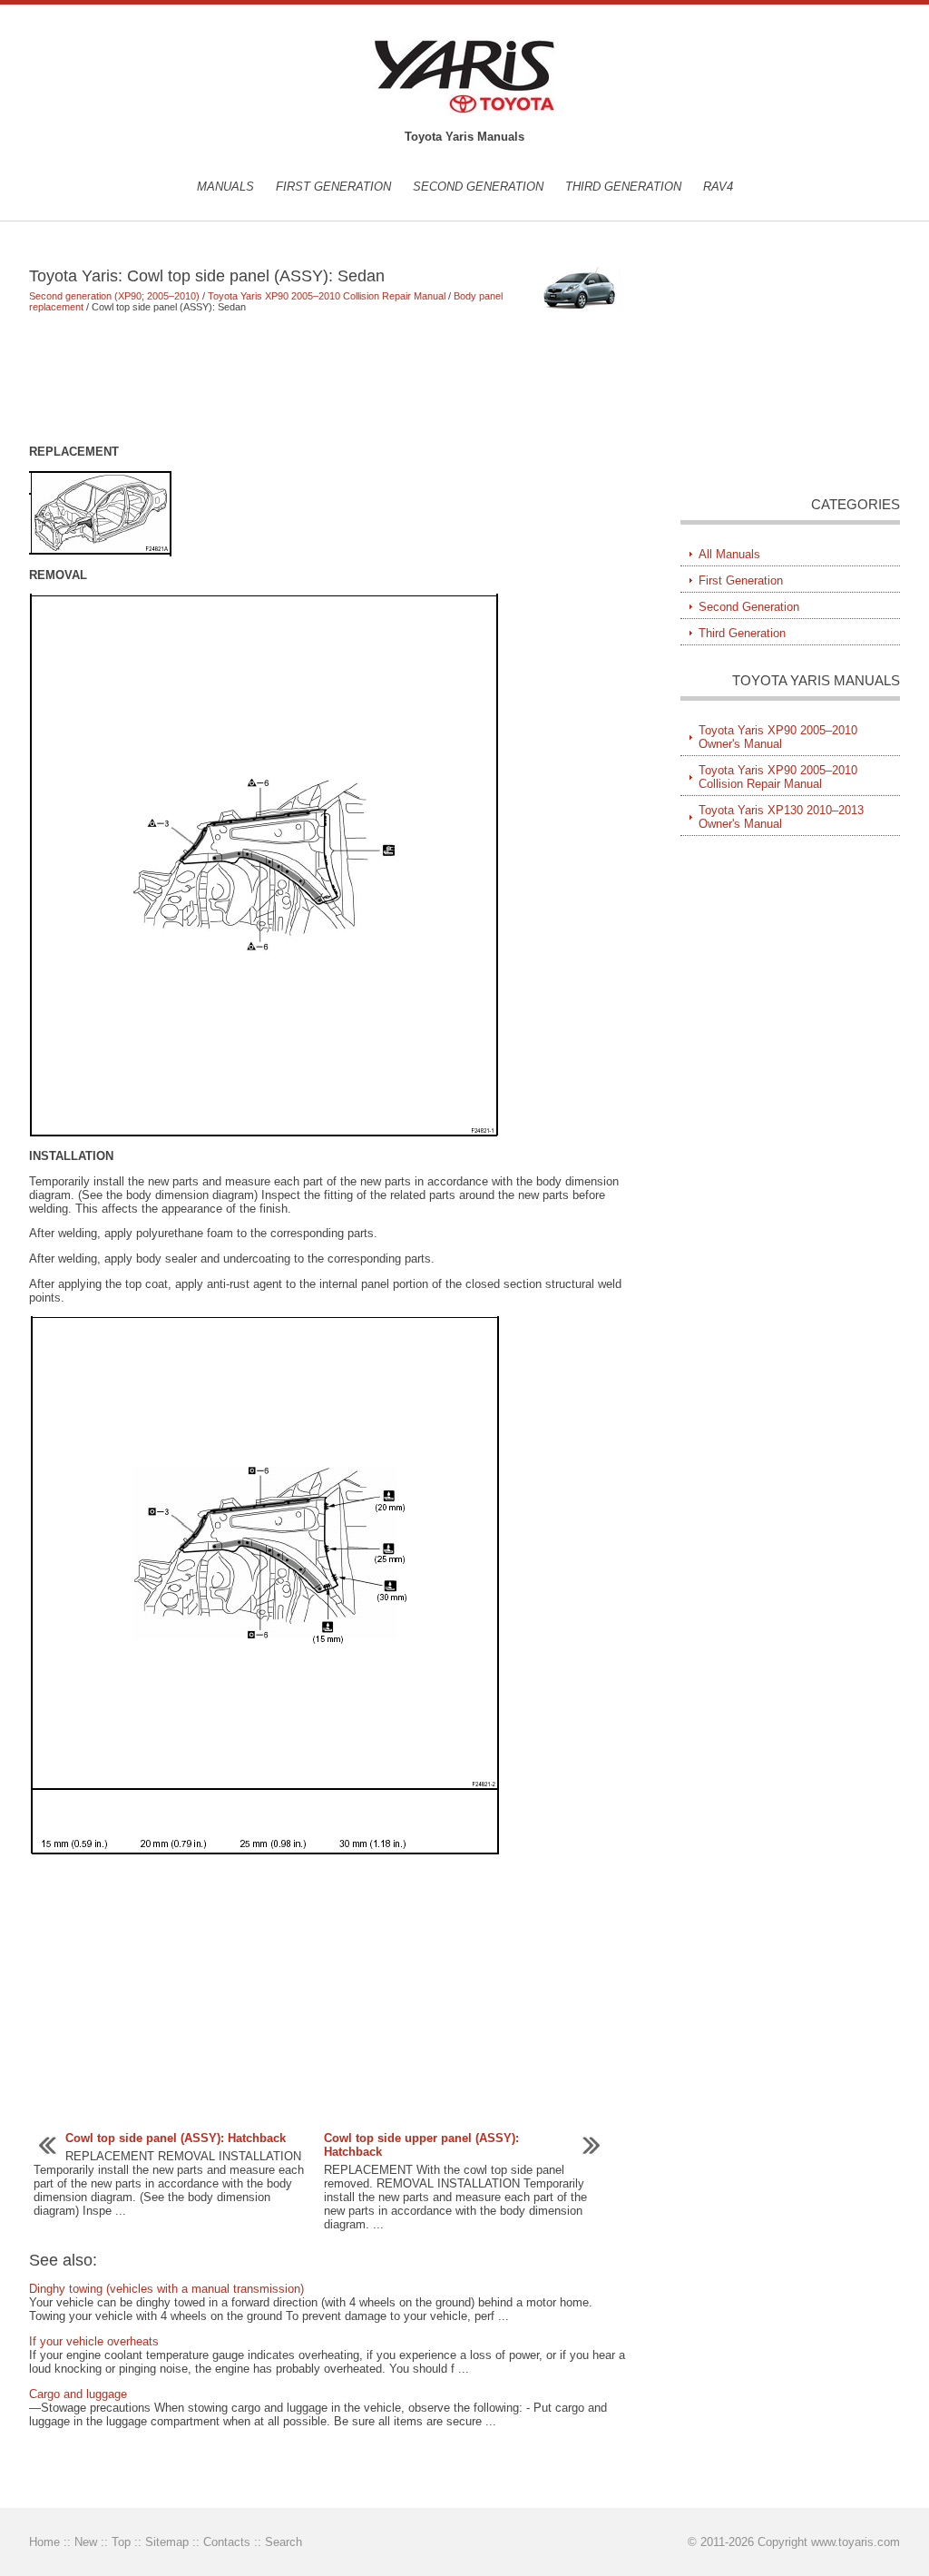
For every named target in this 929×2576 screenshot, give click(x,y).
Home (44, 2542)
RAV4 (718, 187)
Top (121, 2542)
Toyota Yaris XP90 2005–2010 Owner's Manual (778, 737)
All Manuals (729, 554)
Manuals (225, 187)
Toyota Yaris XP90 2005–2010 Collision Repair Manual (327, 296)
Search (284, 2542)
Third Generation (623, 187)
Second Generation (478, 187)
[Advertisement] (328, 379)
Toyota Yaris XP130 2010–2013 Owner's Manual (781, 817)
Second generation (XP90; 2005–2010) (114, 296)
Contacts (227, 2542)
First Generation (333, 187)
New (86, 2542)
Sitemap (167, 2542)
